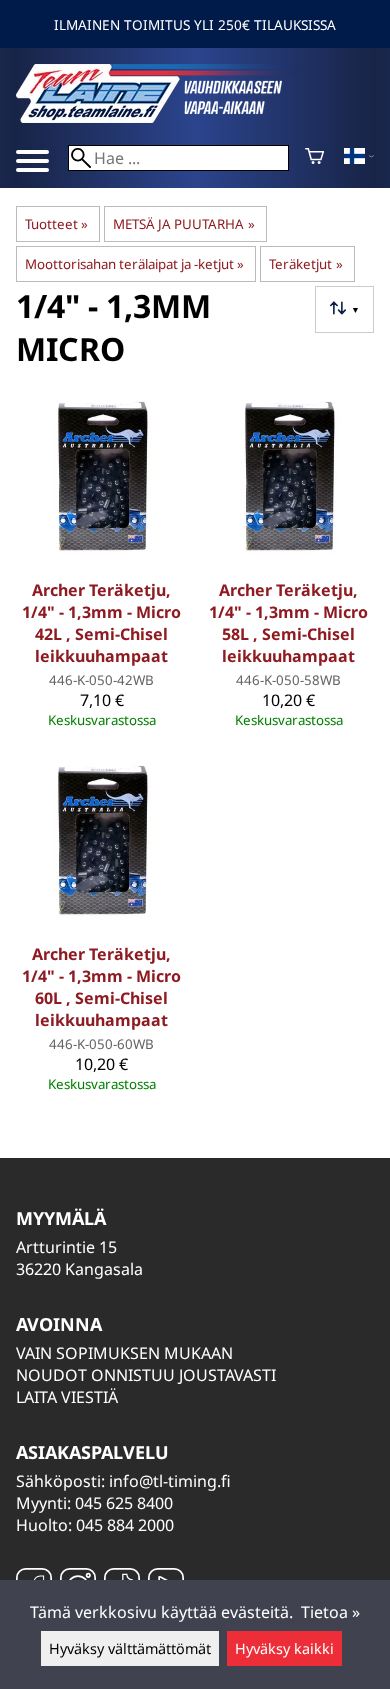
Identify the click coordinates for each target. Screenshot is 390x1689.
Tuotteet (56, 224)
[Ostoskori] (314, 158)
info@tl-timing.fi (170, 1481)
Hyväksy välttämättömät (130, 1648)
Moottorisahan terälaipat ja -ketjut (134, 264)
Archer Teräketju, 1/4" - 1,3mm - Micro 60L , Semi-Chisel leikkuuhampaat (101, 987)
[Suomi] (359, 158)
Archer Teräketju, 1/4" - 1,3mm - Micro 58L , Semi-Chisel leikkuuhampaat (288, 623)
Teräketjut (305, 264)
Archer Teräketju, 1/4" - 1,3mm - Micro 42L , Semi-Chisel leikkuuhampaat (101, 623)
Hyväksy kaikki (284, 1648)
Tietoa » (330, 1612)
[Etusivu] (166, 117)
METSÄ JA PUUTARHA (183, 224)
